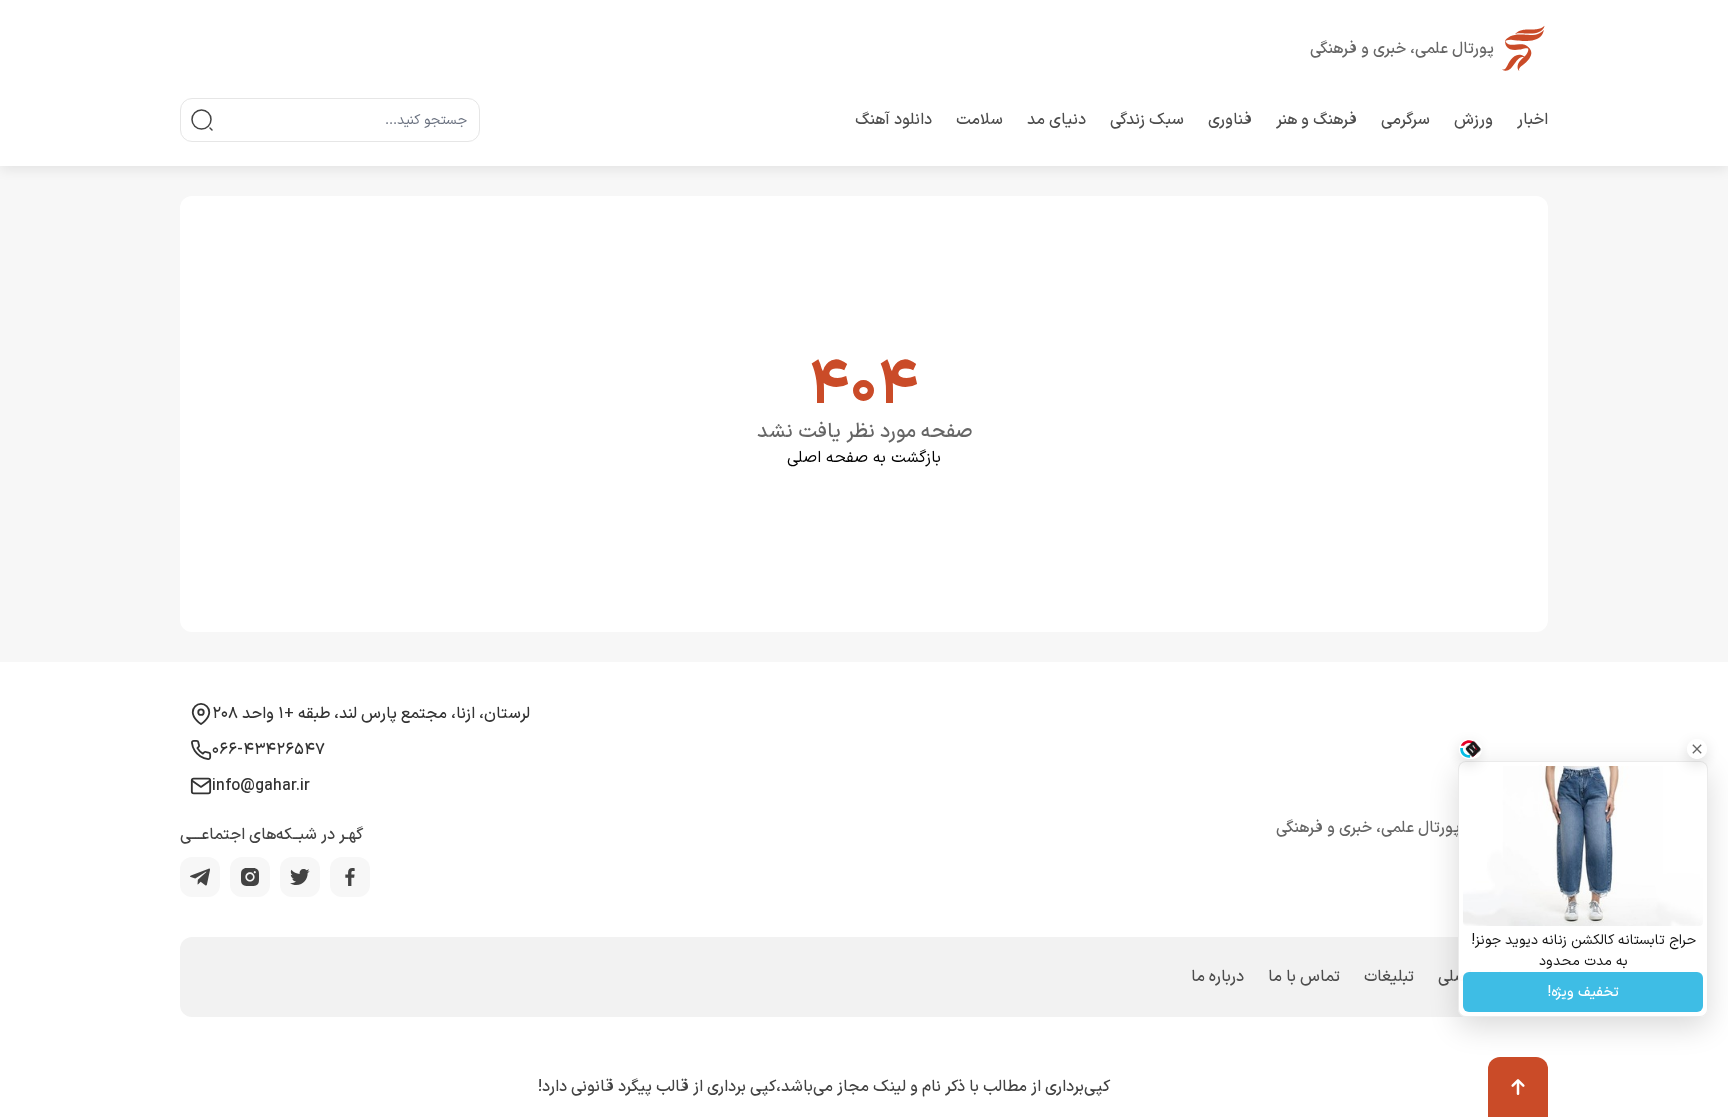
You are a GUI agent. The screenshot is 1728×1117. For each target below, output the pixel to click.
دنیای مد (1056, 120)
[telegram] (200, 877)
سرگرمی (1405, 120)
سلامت (979, 120)
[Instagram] (250, 877)
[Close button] (1697, 749)
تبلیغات (1389, 977)
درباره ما (1217, 977)
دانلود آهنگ (893, 120)
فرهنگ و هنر (1316, 120)
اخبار (1532, 120)
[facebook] (350, 877)
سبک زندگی (1147, 120)
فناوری (1230, 120)
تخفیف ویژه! (1583, 992)
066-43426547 (268, 750)
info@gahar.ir (261, 786)
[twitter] (300, 877)
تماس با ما (1304, 977)
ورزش (1473, 120)
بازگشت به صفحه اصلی (864, 458)
